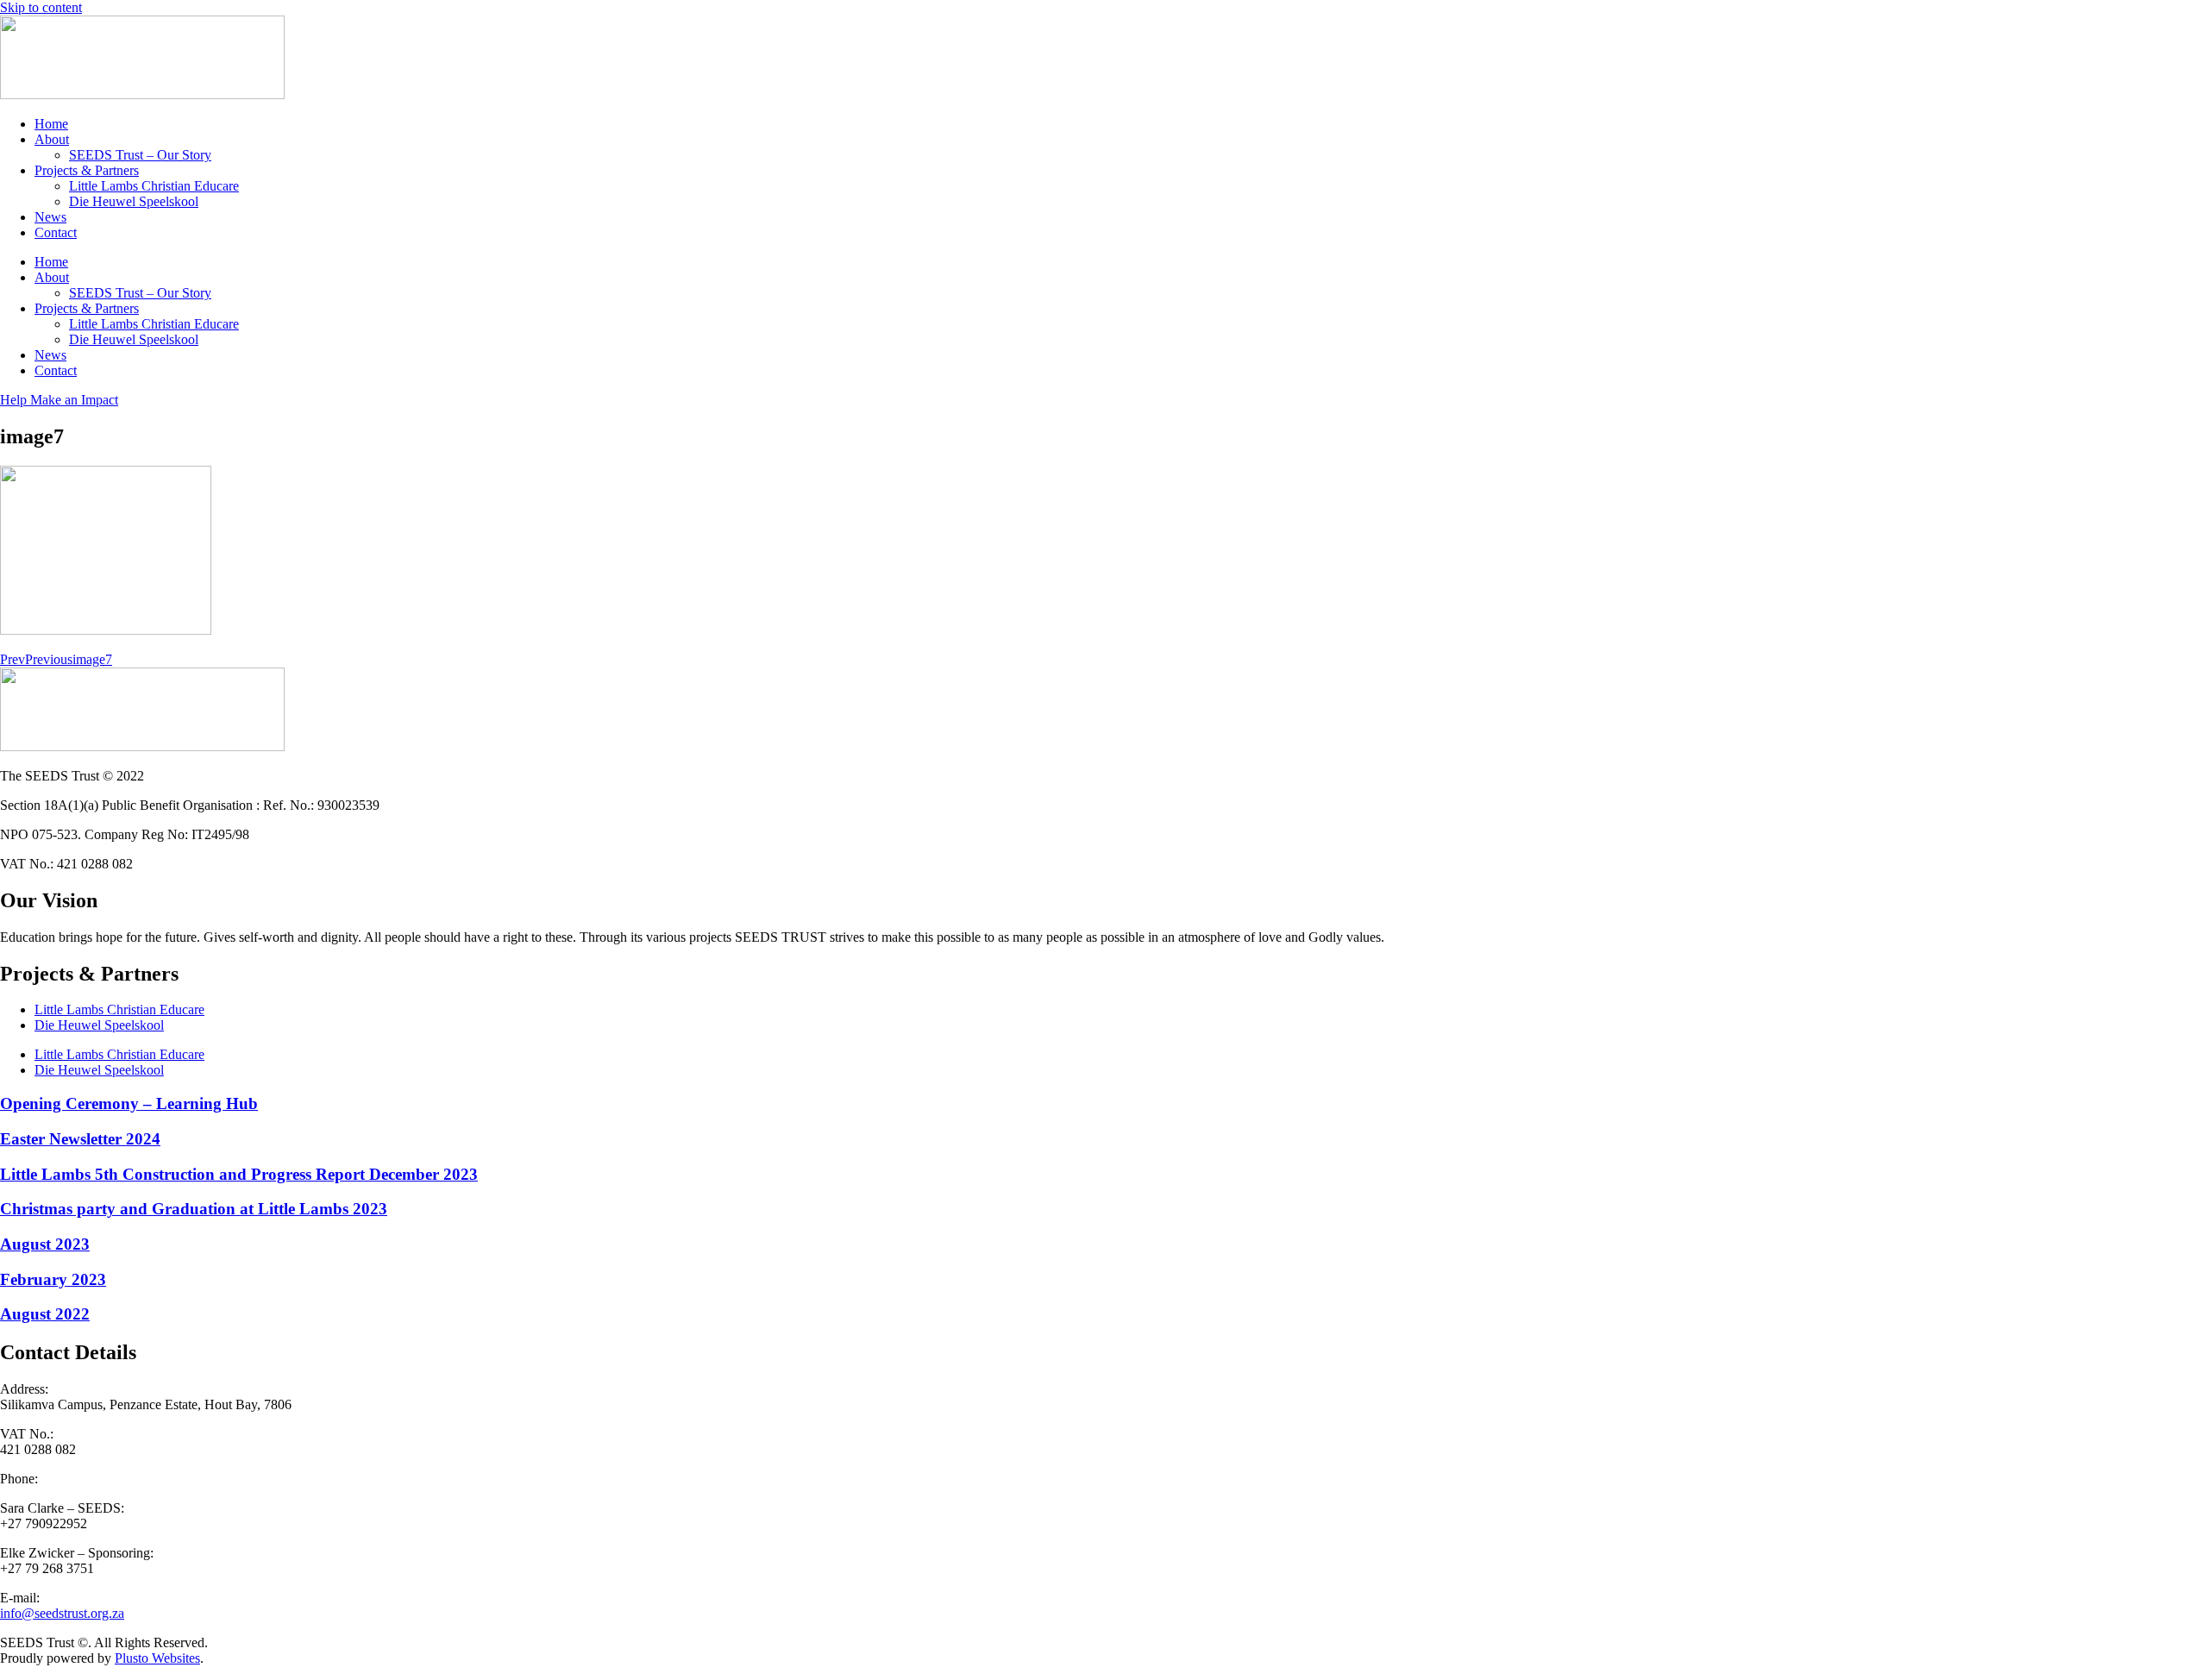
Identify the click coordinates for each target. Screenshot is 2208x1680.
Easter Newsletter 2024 (80, 1139)
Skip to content (41, 7)
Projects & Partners (87, 170)
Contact (56, 232)
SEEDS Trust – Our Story (140, 155)
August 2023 (45, 1244)
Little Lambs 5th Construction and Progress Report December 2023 (239, 1174)
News (50, 217)
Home (51, 124)
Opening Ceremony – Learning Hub (129, 1103)
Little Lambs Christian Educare (154, 186)
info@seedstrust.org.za (62, 1613)
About (52, 139)
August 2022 (45, 1314)
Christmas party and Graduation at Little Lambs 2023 (194, 1209)
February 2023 (53, 1279)
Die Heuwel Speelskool (134, 201)
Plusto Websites (157, 1658)
